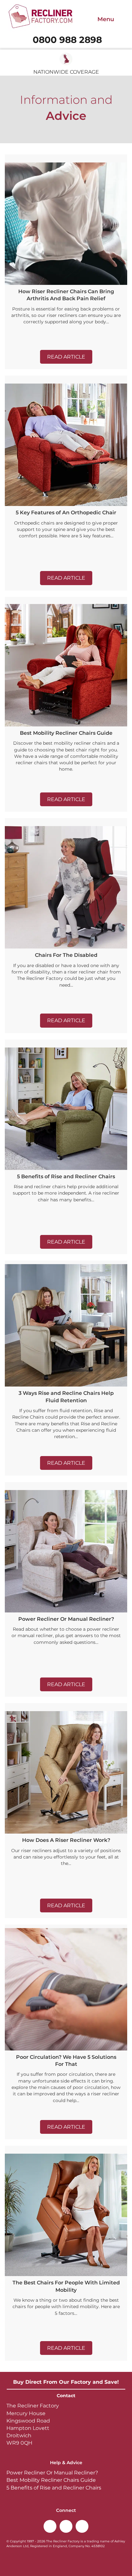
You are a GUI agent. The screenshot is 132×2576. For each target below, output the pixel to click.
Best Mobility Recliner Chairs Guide (51, 2480)
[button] (66, 357)
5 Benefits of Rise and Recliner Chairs (54, 2488)
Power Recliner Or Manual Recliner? (52, 2473)
